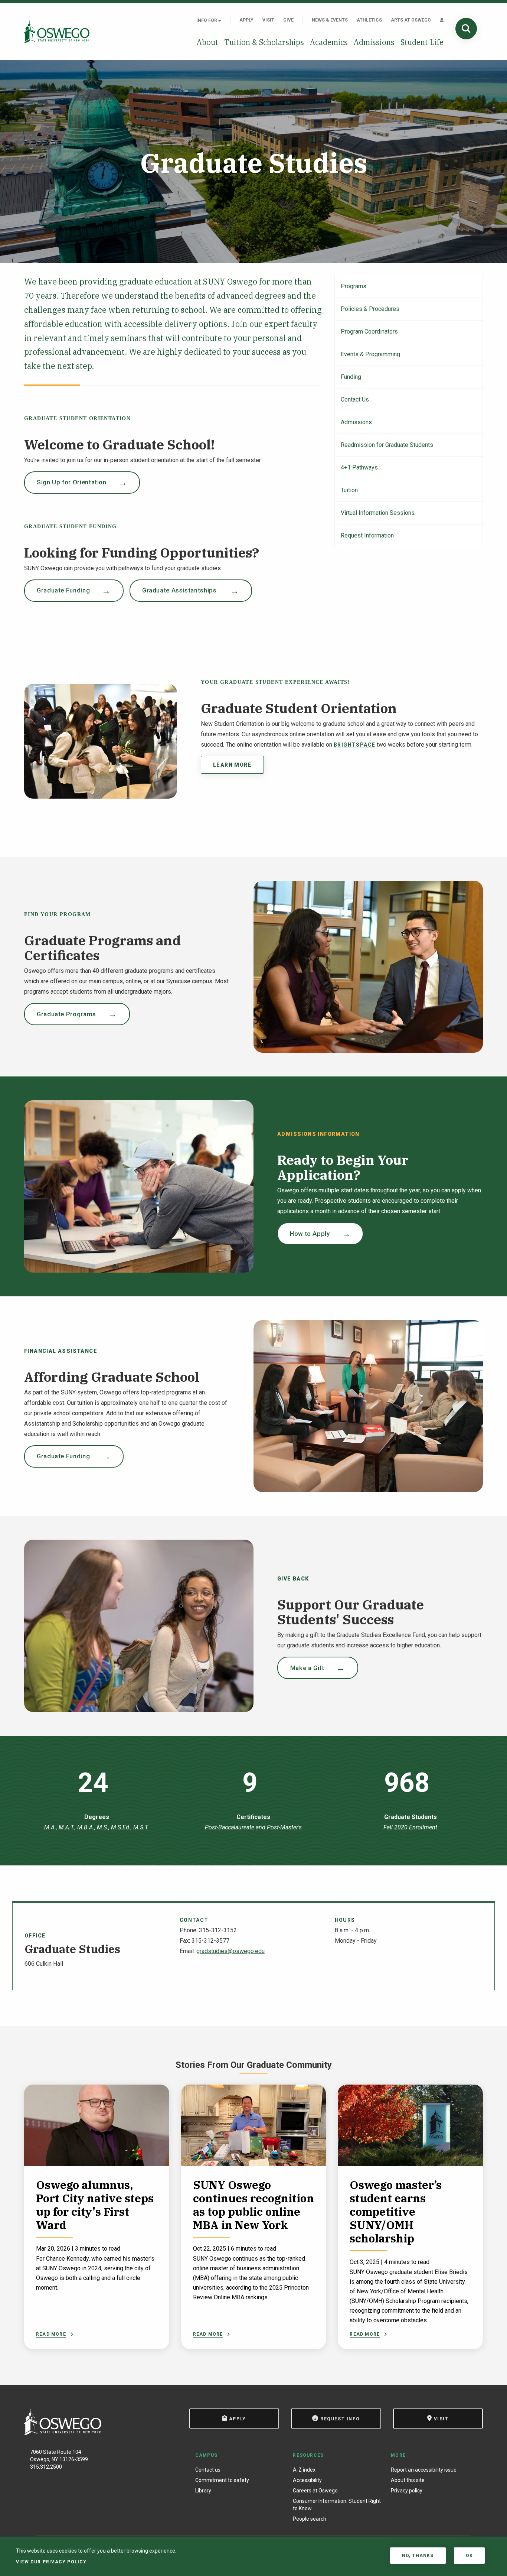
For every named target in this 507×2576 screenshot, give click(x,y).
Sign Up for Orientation (72, 482)
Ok (469, 2556)
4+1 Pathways (359, 467)
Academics (329, 42)
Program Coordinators (369, 332)
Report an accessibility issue (424, 2470)
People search (310, 2519)
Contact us (208, 2470)
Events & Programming (370, 354)
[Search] (466, 29)
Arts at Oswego (411, 20)
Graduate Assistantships (180, 590)
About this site (408, 2480)
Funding (351, 377)
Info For (207, 20)
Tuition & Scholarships (264, 42)
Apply (246, 20)
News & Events (330, 20)
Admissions (374, 42)
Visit (268, 20)
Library (203, 2491)
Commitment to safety (222, 2480)
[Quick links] (442, 20)
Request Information (367, 535)
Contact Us (355, 399)
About (207, 42)
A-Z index (304, 2470)
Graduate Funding (63, 590)
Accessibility (307, 2480)
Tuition (349, 490)
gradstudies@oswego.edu (230, 1951)
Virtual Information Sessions (378, 513)
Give (288, 20)
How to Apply (310, 1234)
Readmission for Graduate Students (387, 445)
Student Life (422, 42)
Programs (354, 286)
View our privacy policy (51, 2562)
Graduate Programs (66, 1014)
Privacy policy (407, 2491)
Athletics (369, 20)
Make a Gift (307, 1668)
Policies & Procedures (370, 309)
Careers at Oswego (315, 2491)
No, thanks (418, 2556)
